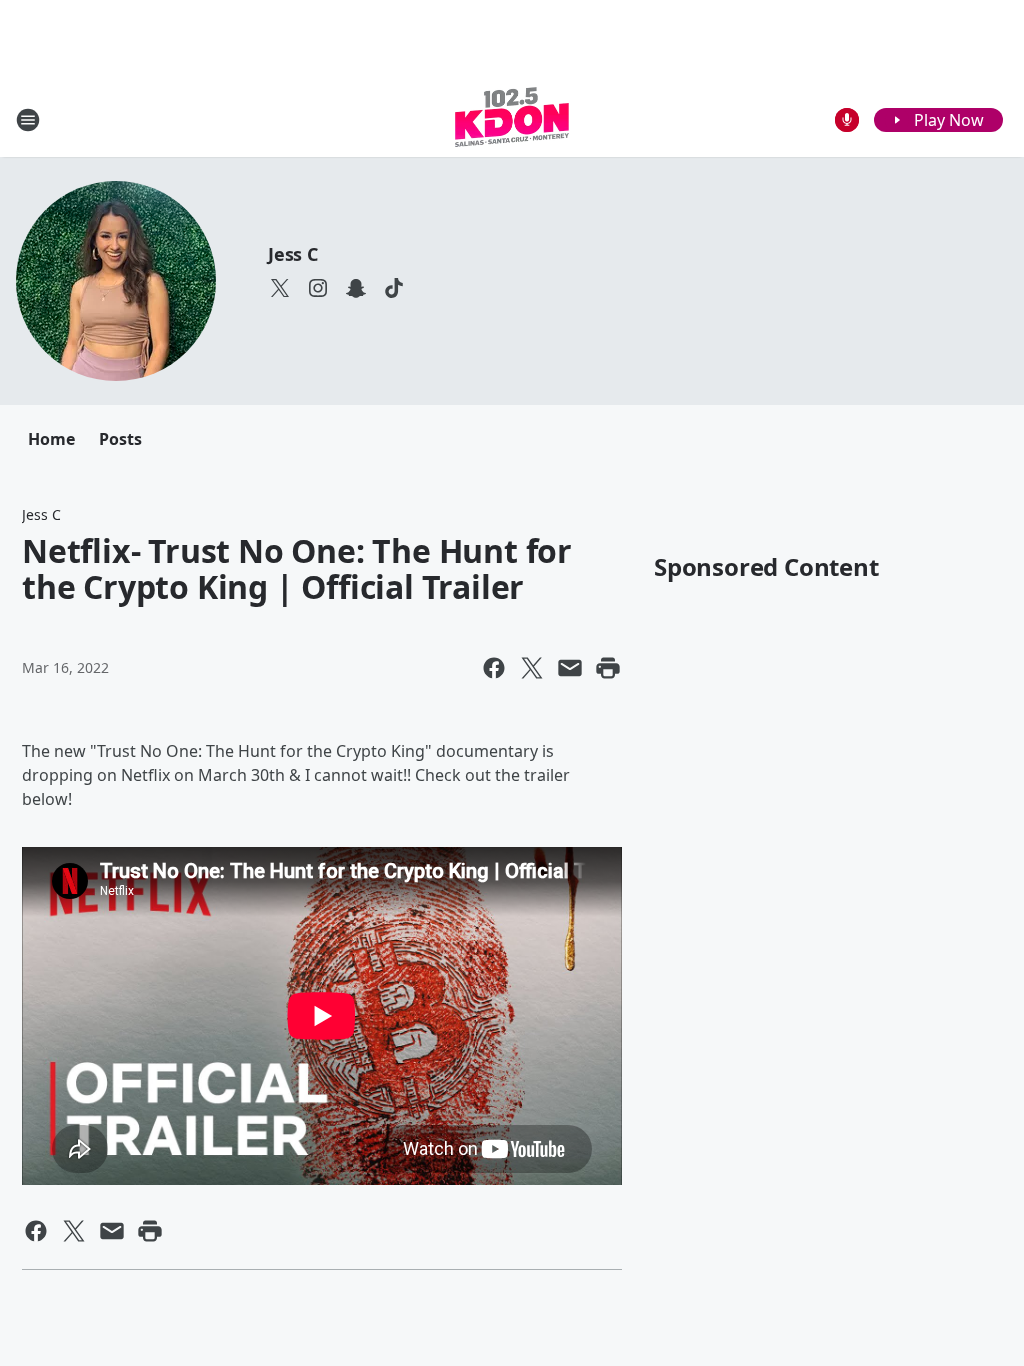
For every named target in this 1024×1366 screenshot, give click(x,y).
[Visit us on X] (280, 288)
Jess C (293, 254)
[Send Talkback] (847, 120)
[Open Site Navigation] (28, 120)
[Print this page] (608, 668)
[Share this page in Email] (570, 668)
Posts (120, 439)
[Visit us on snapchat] (356, 288)
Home (51, 439)
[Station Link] (512, 119)
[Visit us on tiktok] (394, 288)
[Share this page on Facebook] (494, 668)
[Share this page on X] (532, 668)
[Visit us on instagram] (318, 288)
